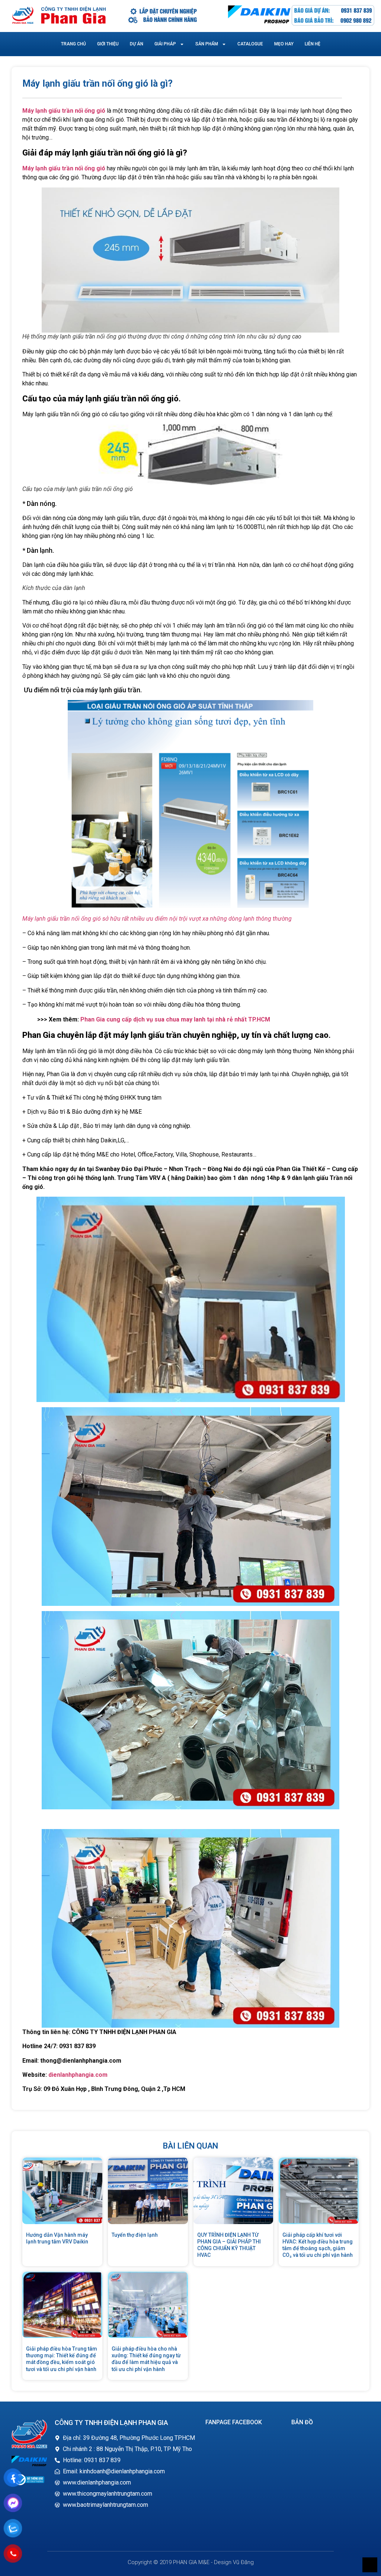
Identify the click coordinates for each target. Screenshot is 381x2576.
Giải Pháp (165, 44)
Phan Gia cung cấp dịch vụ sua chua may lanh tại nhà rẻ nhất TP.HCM (175, 1019)
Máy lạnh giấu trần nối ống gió (64, 111)
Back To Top (370, 2565)
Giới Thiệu (108, 44)
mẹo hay (284, 44)
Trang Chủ (73, 44)
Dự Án (137, 44)
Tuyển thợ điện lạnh (135, 2235)
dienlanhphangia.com (78, 2075)
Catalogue (250, 44)
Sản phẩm (207, 44)
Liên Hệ (313, 44)
